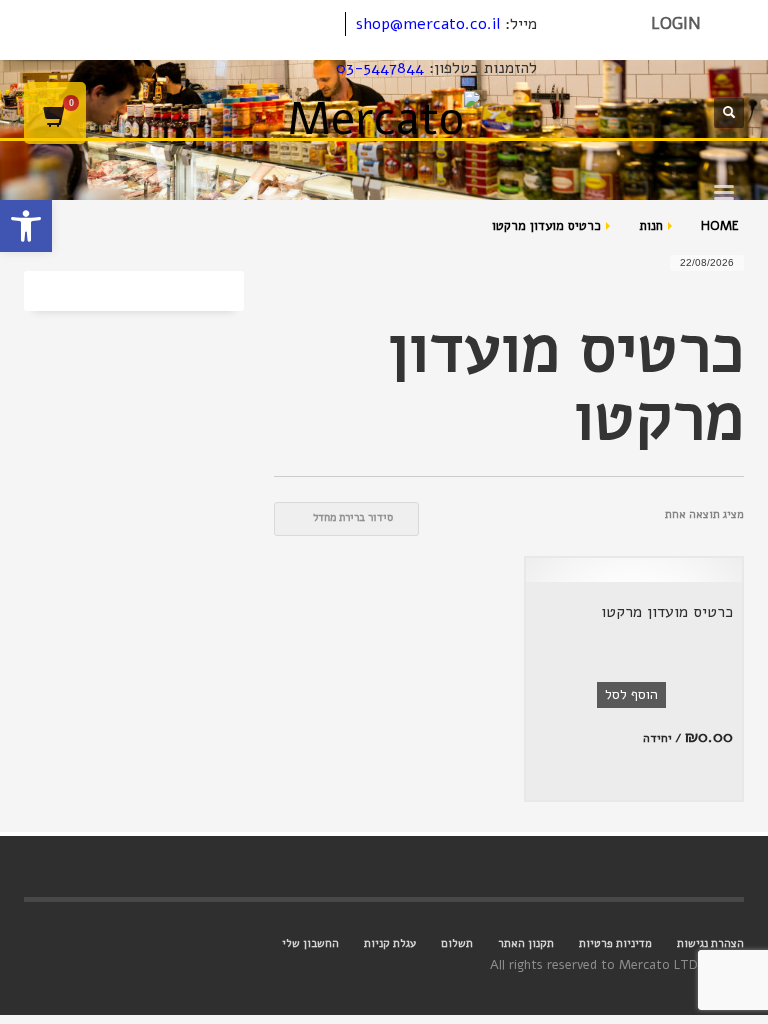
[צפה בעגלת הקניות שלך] (55, 113)
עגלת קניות (390, 943)
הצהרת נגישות (710, 943)
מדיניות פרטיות (615, 943)
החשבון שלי (310, 943)
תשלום (457, 943)
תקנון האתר (526, 943)
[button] (26, 226)
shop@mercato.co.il (428, 24)
